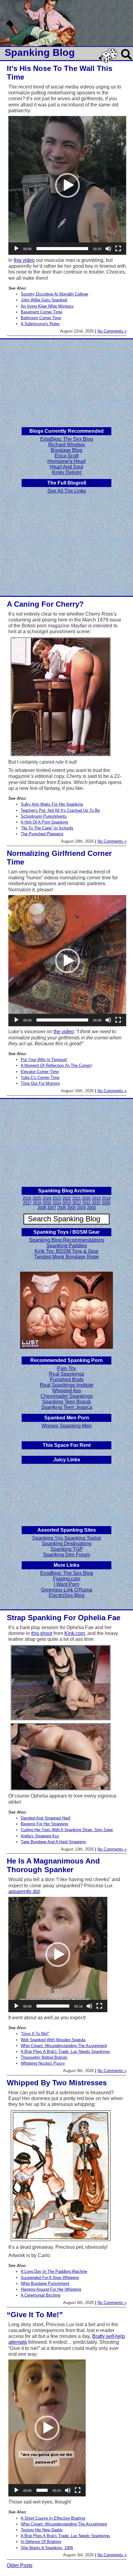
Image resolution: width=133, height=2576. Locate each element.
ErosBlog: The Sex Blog (67, 439)
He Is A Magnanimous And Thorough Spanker (53, 1865)
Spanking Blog (40, 52)
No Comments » (112, 331)
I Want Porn (66, 1584)
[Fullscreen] (118, 249)
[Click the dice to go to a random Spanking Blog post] (109, 62)
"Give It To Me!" (35, 2034)
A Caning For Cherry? (45, 604)
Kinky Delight (67, 472)
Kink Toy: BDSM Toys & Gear (67, 1251)
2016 (37, 1203)
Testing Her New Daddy (42, 2530)
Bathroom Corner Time (41, 318)
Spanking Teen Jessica (67, 1407)
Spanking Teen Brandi (66, 1402)
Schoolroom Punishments (44, 816)
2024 (47, 1198)
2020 (86, 1198)
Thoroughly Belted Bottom (44, 2057)
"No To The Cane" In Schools (47, 828)
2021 (76, 1198)
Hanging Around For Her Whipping (51, 2289)
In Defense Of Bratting (41, 2542)
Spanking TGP (67, 1549)
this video (24, 260)
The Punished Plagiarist (42, 834)
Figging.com (66, 1579)
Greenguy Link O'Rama (66, 1590)
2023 (57, 1198)
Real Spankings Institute (67, 1385)
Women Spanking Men (66, 1426)
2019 (96, 1198)
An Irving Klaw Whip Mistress (47, 306)
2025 (37, 1198)
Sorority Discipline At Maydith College (54, 294)
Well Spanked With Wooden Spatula (53, 2040)
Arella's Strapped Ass (40, 1836)
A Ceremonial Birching (41, 2295)
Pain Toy (66, 1368)
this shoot (42, 1633)
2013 (67, 1203)
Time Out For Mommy (41, 1083)
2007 (52, 1208)
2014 (57, 1203)
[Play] (16, 249)
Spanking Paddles (67, 1246)
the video (64, 1032)
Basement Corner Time (41, 312)
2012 (77, 1203)
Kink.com (75, 1633)
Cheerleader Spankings (67, 1396)
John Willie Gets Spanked (44, 300)
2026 (27, 1198)
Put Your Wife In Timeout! (44, 1060)
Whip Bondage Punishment (45, 2283)
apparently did (24, 1891)
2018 (106, 1198)
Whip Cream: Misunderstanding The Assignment (64, 2046)
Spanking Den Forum (66, 1555)
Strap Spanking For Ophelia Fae (64, 1618)
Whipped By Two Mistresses (57, 2083)
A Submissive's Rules (40, 324)
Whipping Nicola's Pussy (43, 2063)
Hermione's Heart (66, 461)
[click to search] (127, 60)
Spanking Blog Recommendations (67, 1240)
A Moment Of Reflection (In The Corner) (56, 1065)
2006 (62, 1208)
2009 (106, 1203)
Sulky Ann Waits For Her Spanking (52, 804)
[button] (67, 185)
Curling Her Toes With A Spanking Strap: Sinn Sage (67, 1830)
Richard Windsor (67, 445)
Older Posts (20, 2565)
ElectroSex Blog (67, 1595)
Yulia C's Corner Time (40, 1077)
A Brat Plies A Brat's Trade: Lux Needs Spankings (65, 2052)
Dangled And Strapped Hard (45, 1818)
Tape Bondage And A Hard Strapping (53, 1842)
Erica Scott (67, 456)
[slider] (62, 249)
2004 (81, 1208)
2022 (66, 1198)
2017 (27, 1203)
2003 (91, 1208)
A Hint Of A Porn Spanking (44, 822)
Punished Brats (67, 1379)
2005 (71, 1208)
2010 (96, 1203)
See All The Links (67, 491)
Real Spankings (66, 1374)
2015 (47, 1203)
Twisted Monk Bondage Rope (66, 1257)
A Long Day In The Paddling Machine (54, 2271)
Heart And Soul (66, 467)
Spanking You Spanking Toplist (66, 1538)
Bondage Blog (66, 450)
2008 (42, 1208)
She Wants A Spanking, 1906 (47, 2548)
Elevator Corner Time (40, 1072)
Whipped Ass (66, 1391)
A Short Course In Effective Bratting (53, 2518)
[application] (67, 185)
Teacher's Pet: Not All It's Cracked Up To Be (60, 810)
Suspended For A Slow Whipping (50, 2278)
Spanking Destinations (67, 1544)
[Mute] (108, 249)
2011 (86, 1203)
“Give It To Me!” (35, 2315)
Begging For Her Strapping (44, 1824)
